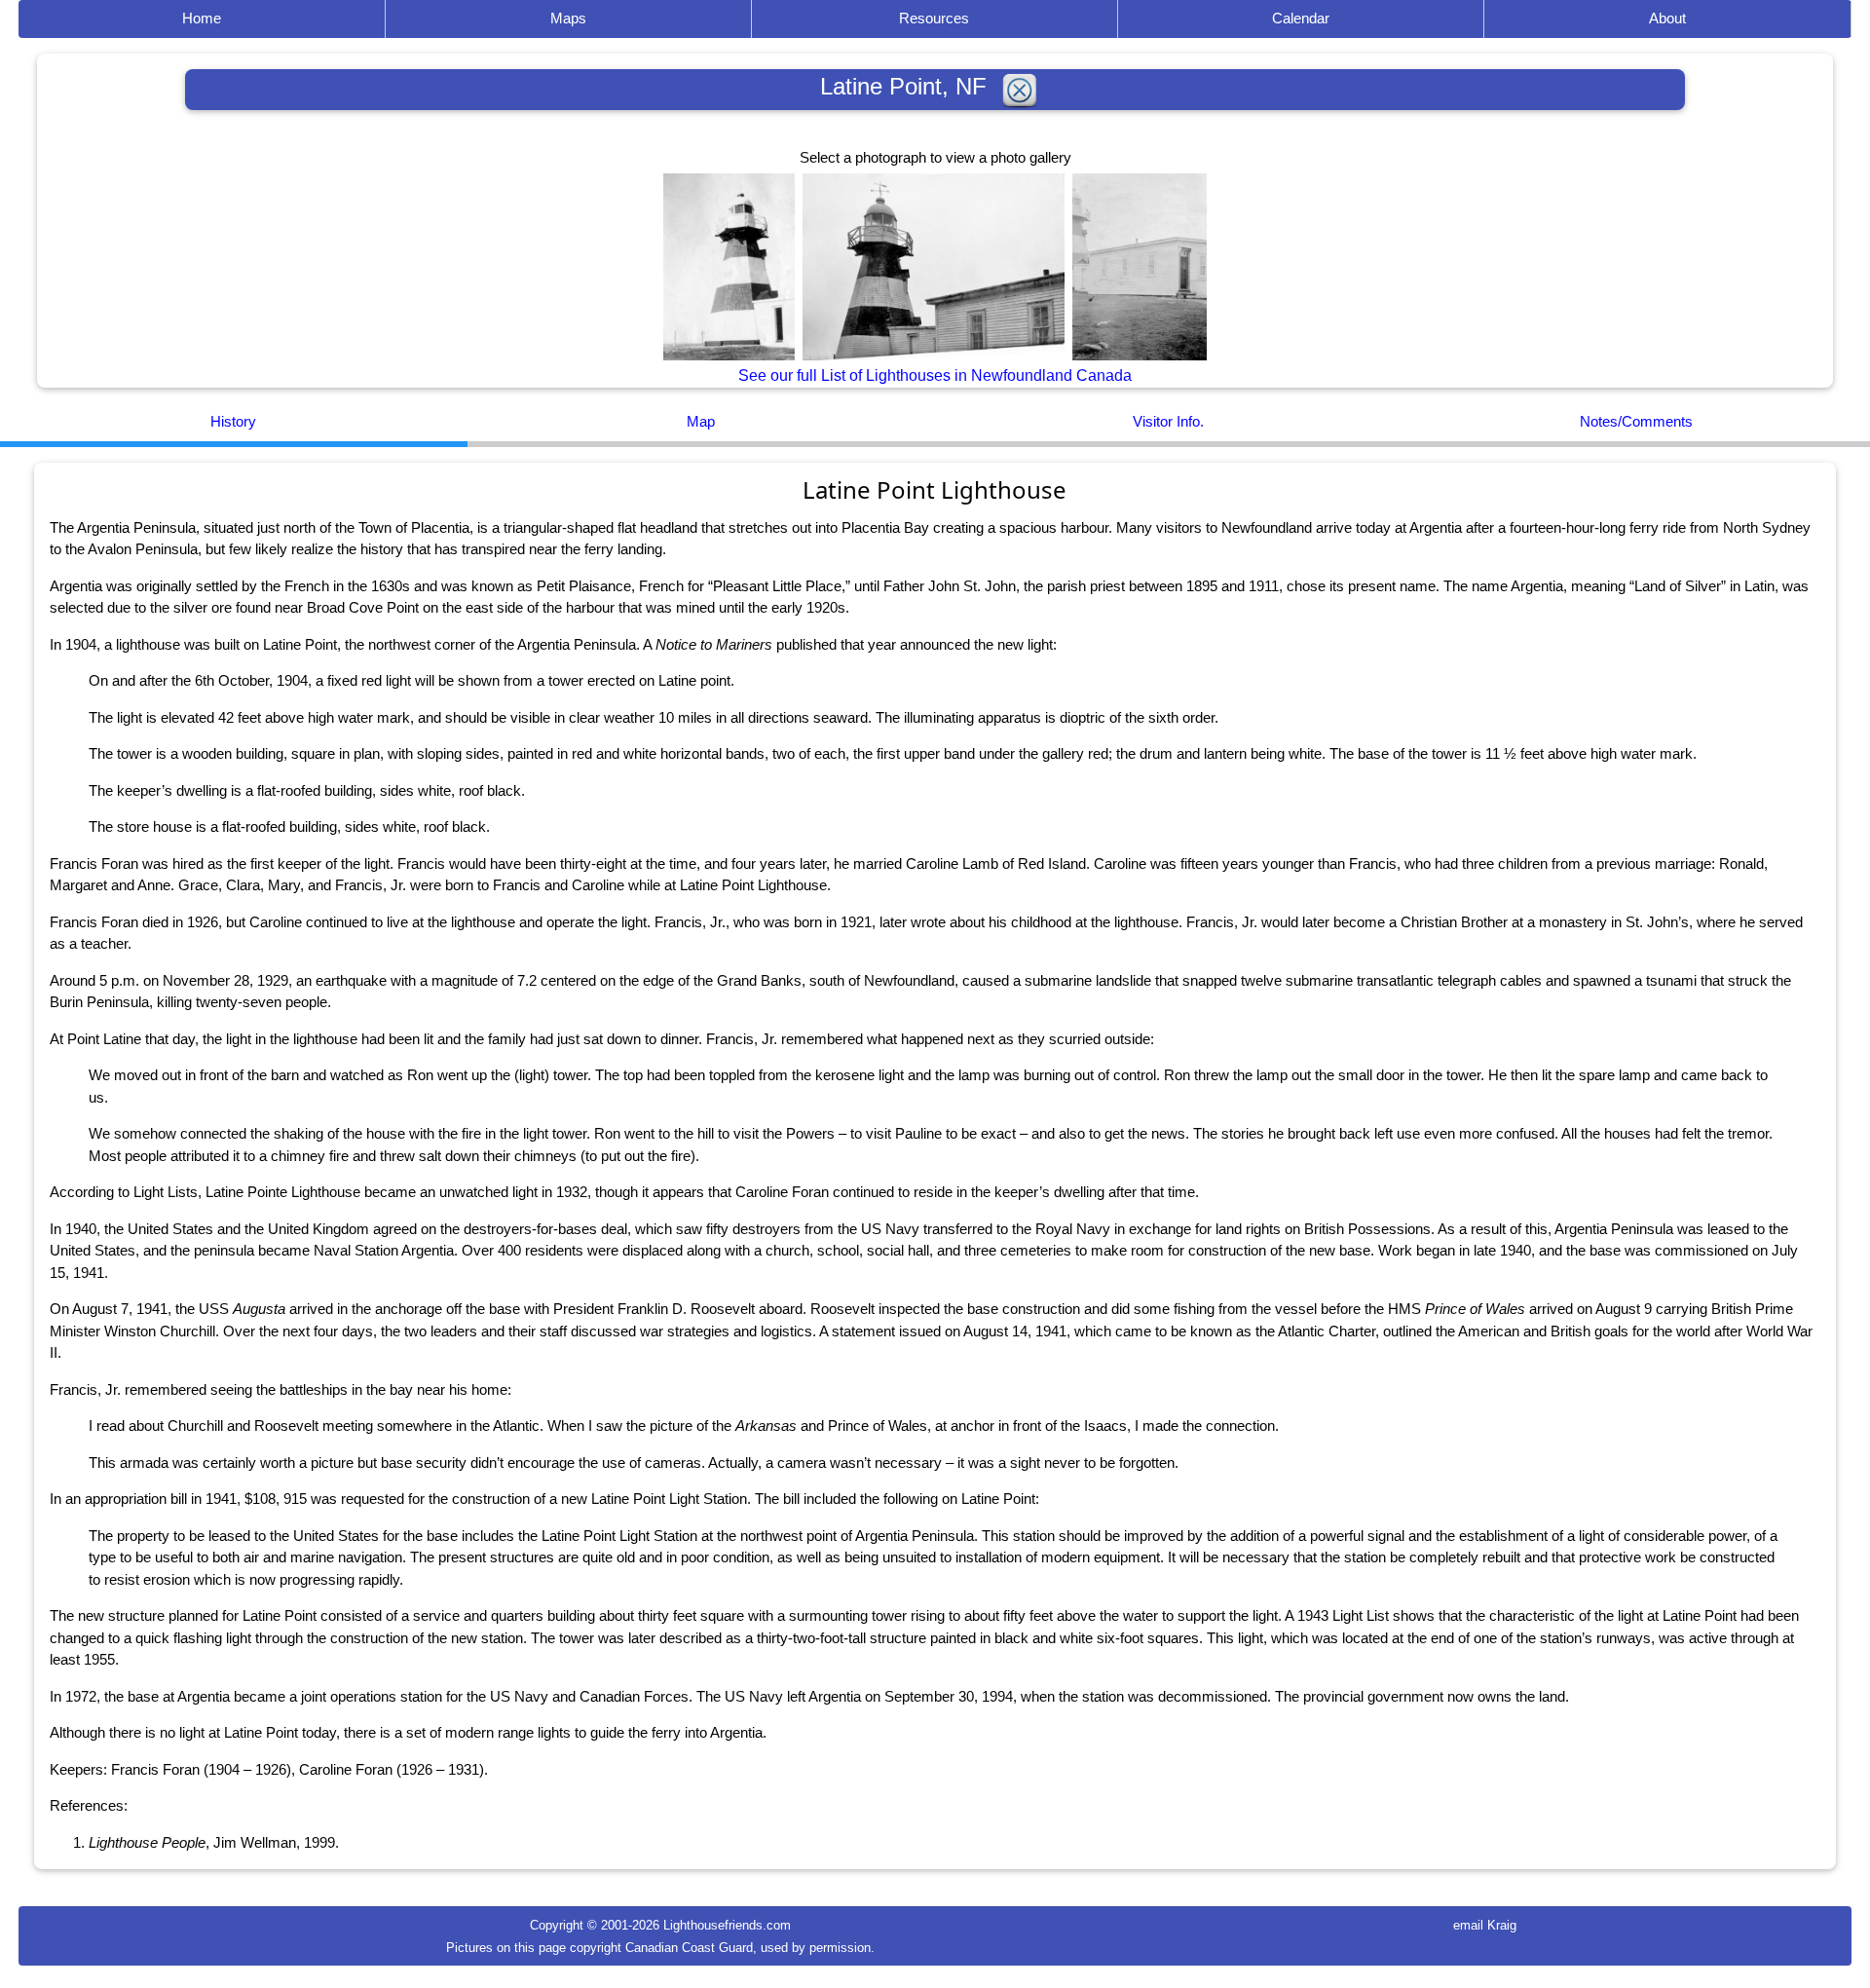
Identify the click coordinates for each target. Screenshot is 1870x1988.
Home (202, 18)
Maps (568, 18)
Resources (934, 18)
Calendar (1301, 18)
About (1667, 18)
